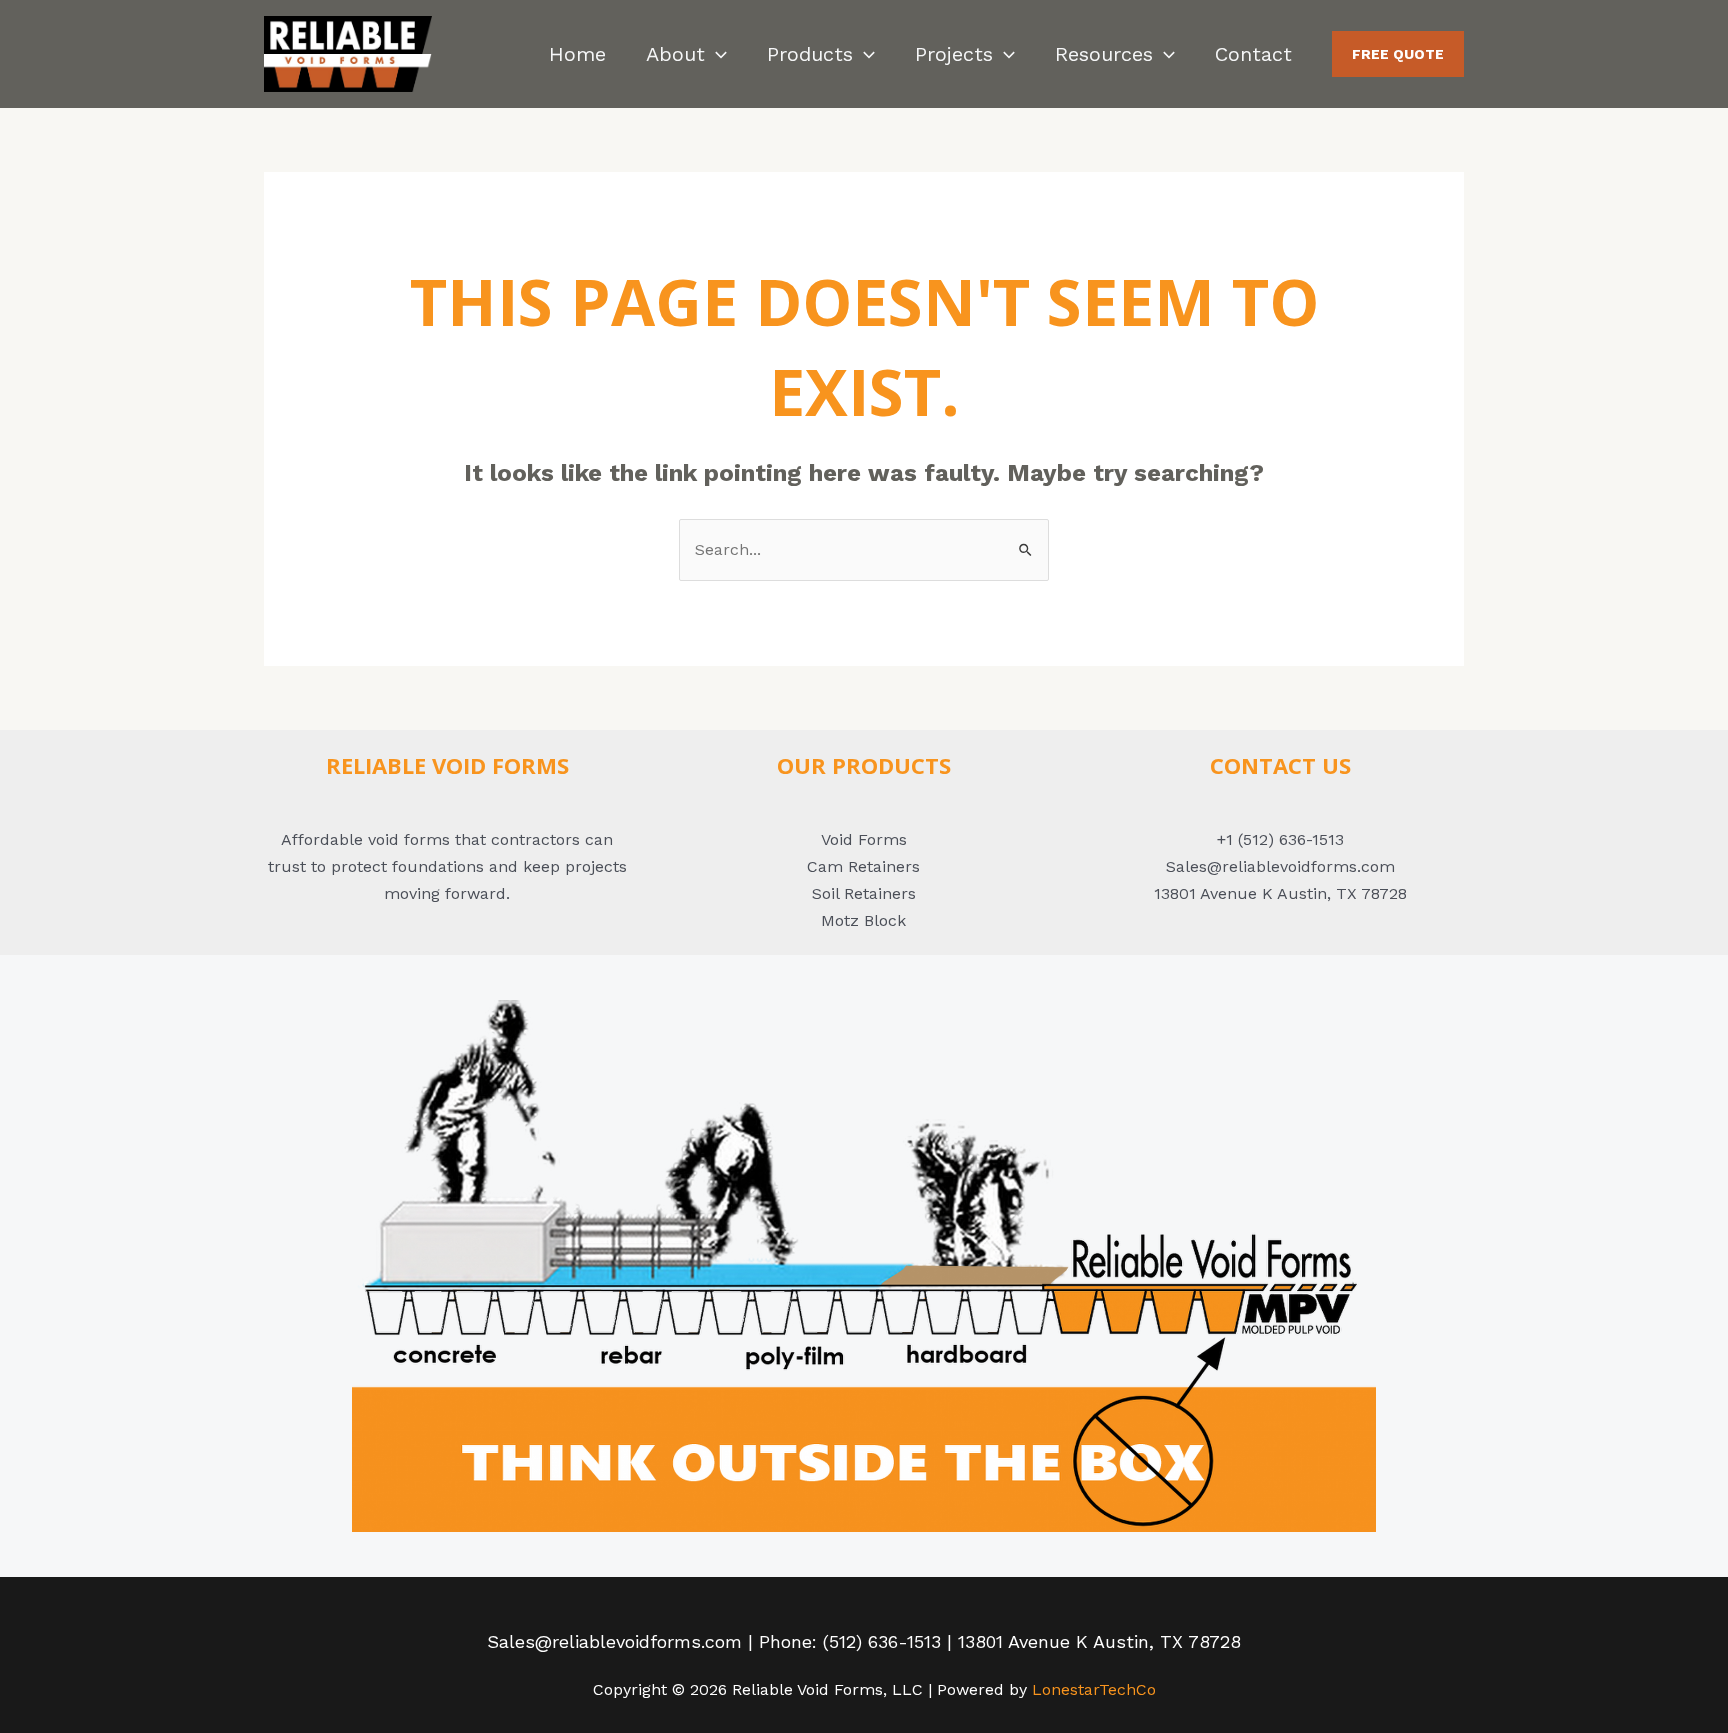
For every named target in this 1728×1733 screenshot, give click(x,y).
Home (577, 54)
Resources (1104, 54)
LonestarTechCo (1094, 1689)
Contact (1253, 54)
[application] (716, 54)
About (675, 54)
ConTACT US (1280, 765)
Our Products (864, 765)
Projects (954, 54)
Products (810, 54)
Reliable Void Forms (447, 765)
